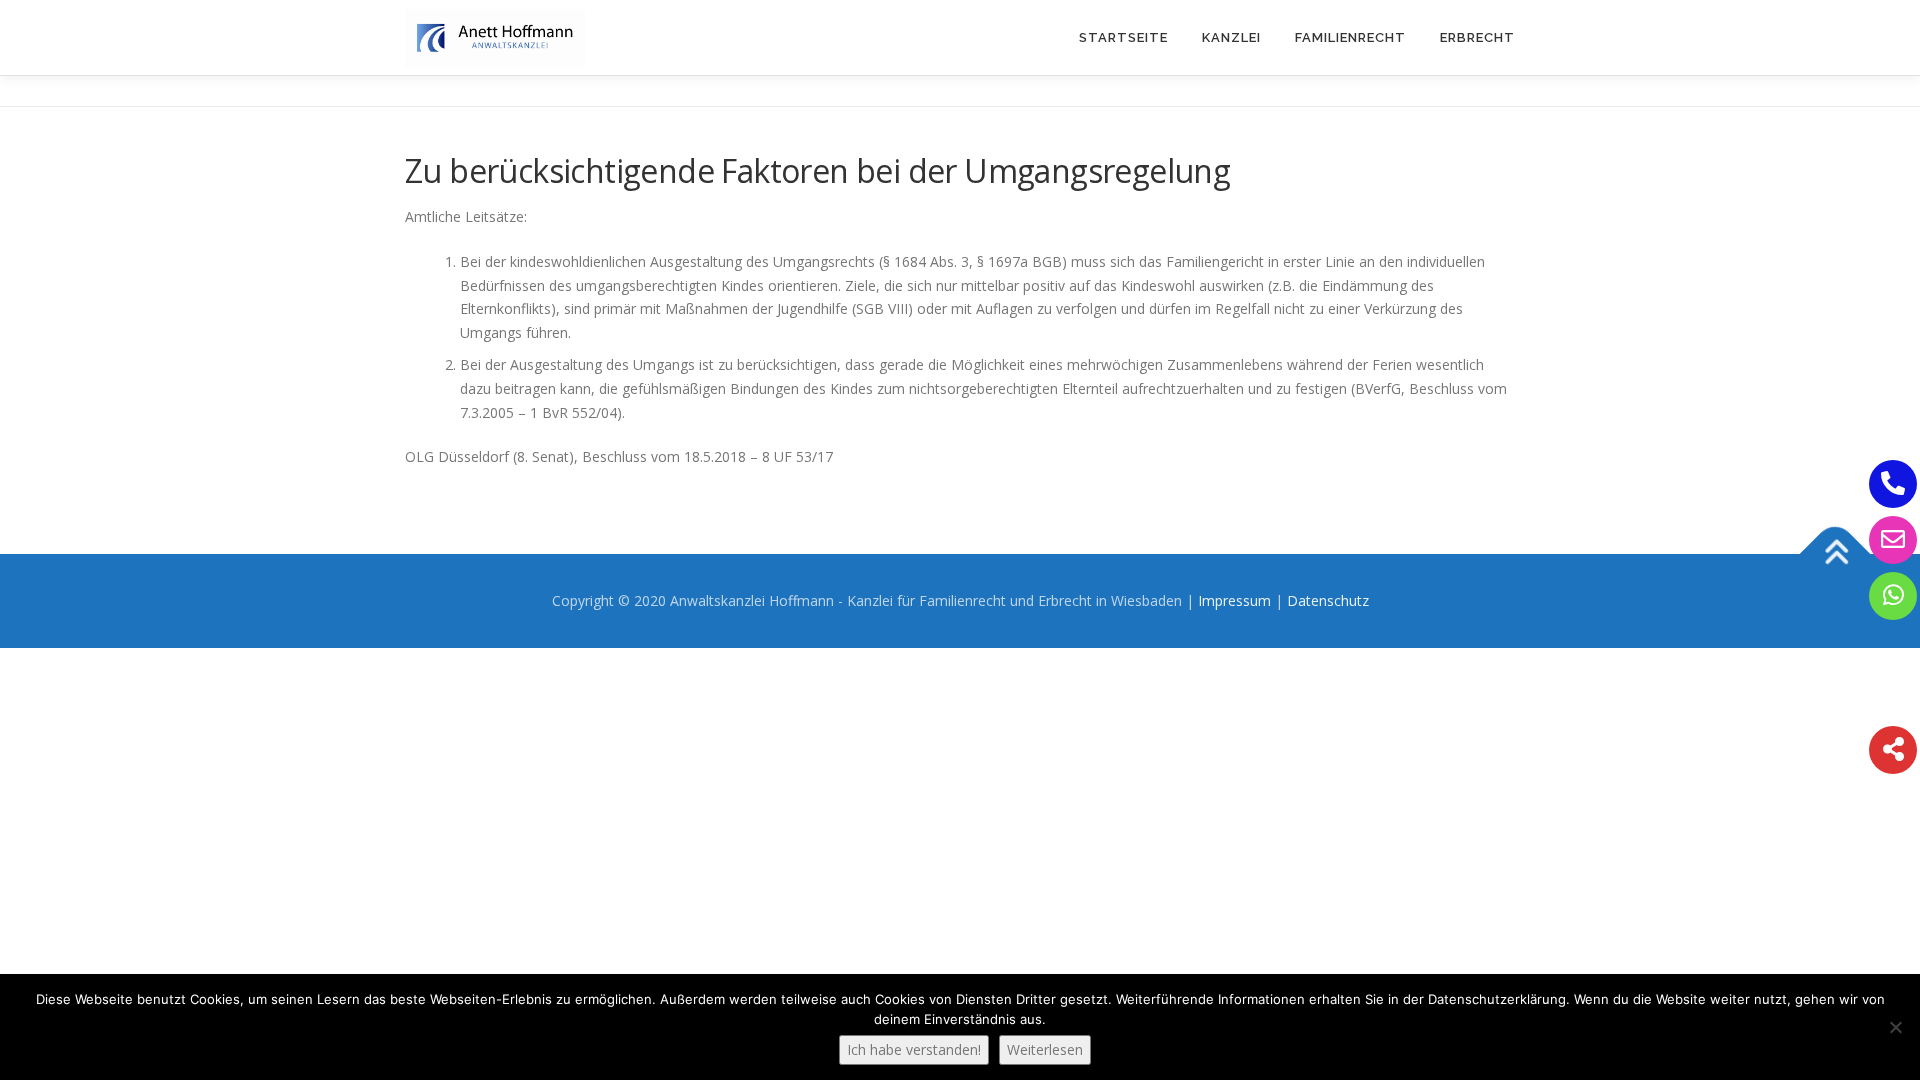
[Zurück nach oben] (1835, 554)
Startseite (1123, 37)
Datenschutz (1328, 600)
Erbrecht (1477, 37)
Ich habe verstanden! (914, 1049)
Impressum (1234, 600)
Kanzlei (1231, 37)
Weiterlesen (1045, 1049)
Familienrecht (1350, 37)
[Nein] (1895, 1027)
